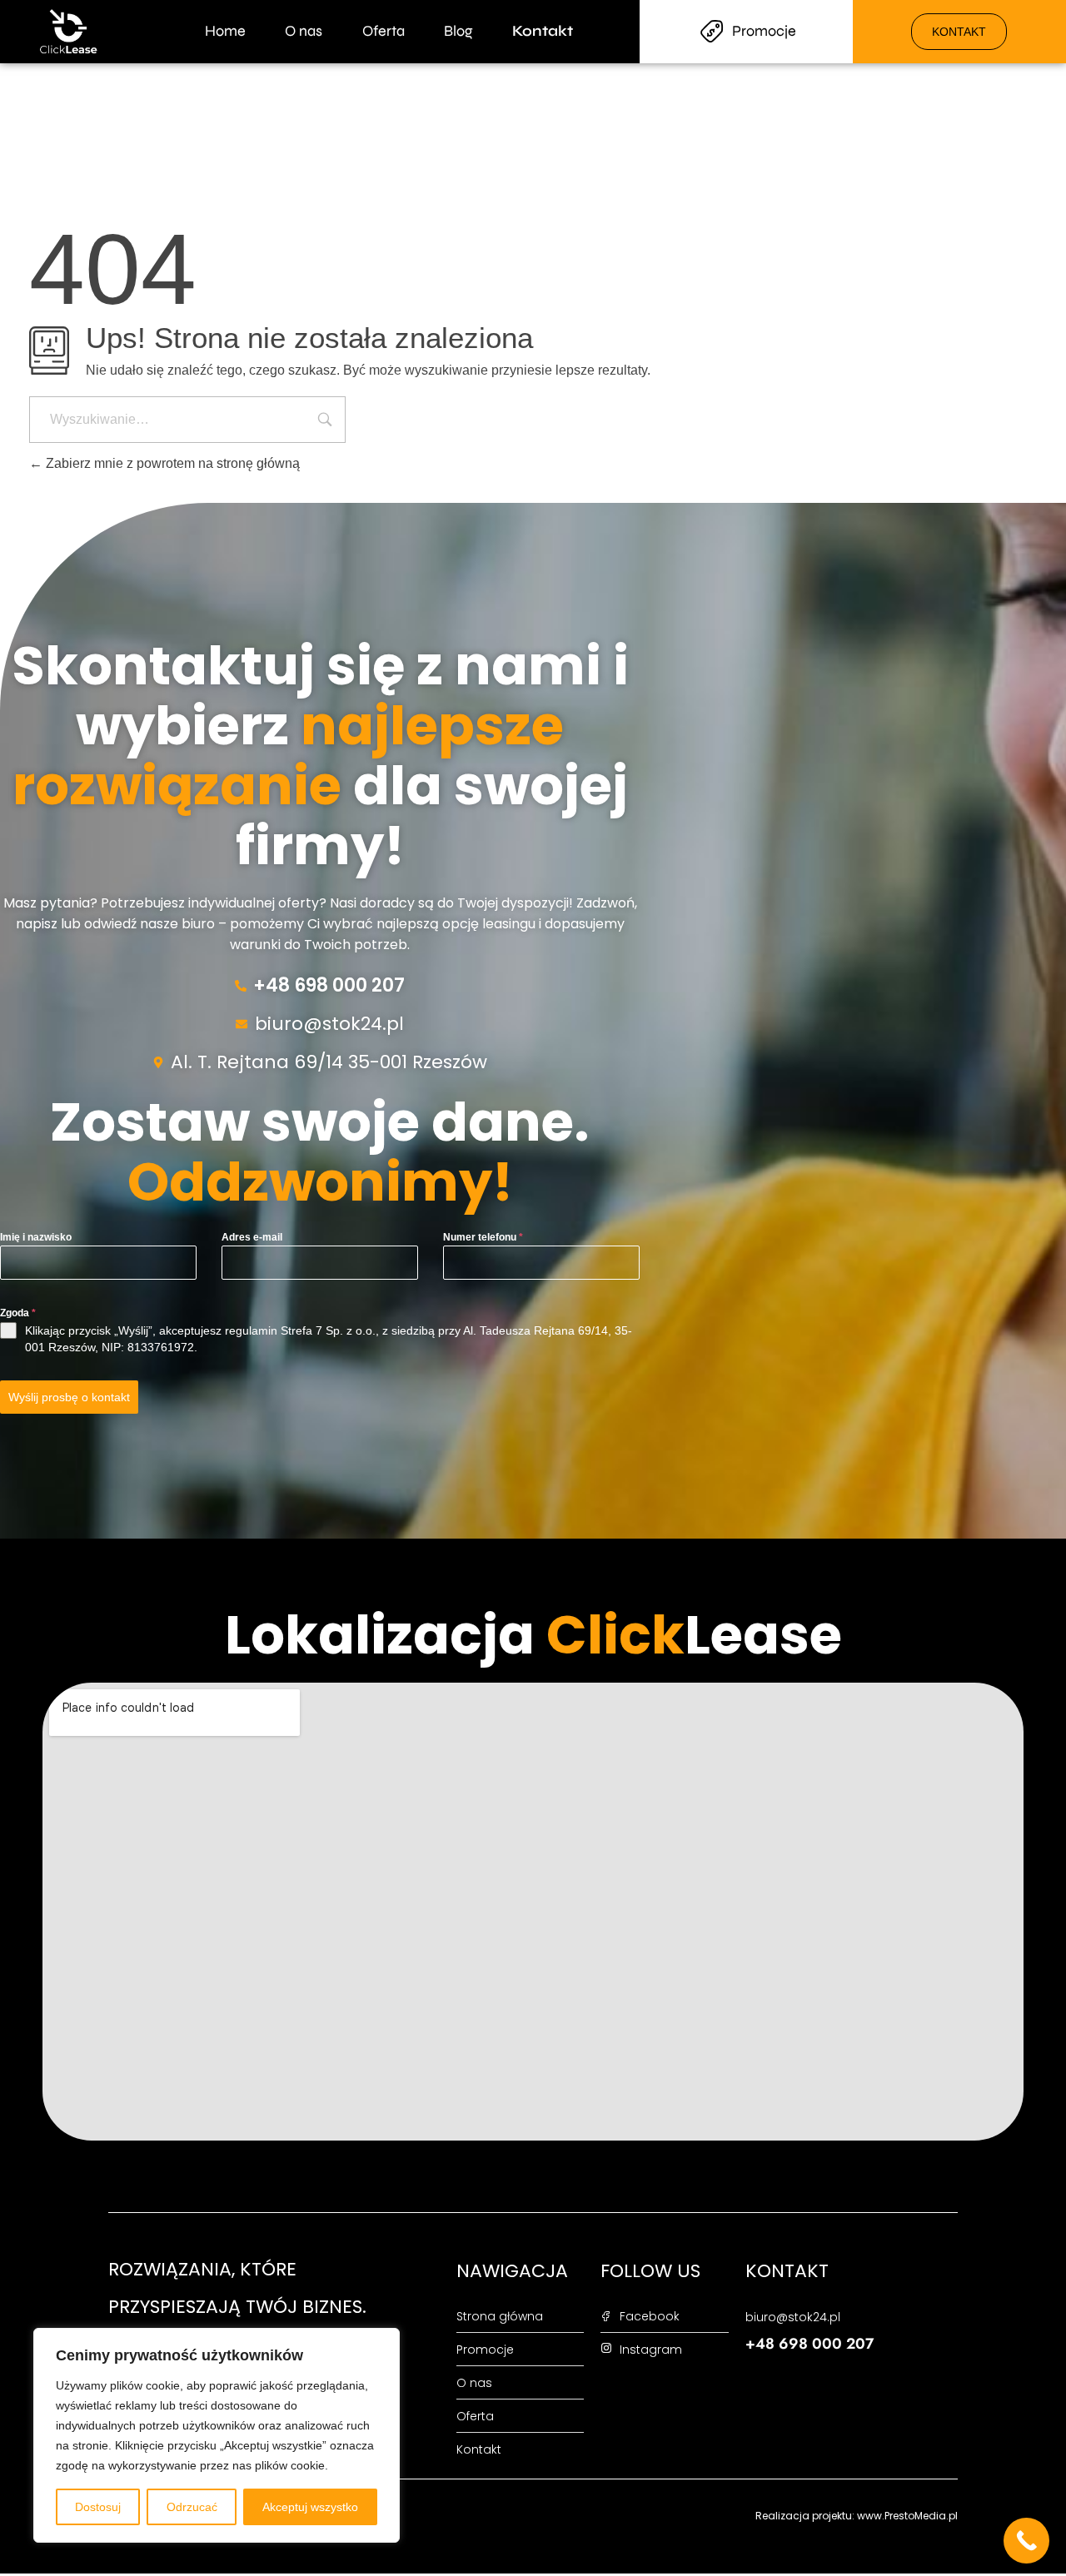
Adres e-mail (252, 1237)
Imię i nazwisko (36, 1237)
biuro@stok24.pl (329, 1024)
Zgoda (18, 1313)
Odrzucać (192, 2507)
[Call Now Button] (1026, 2541)
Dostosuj (98, 2507)
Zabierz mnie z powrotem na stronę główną (171, 463)
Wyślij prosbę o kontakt (69, 1397)
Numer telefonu (483, 1237)
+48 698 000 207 (329, 985)
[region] (217, 2435)
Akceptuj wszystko (310, 2507)
